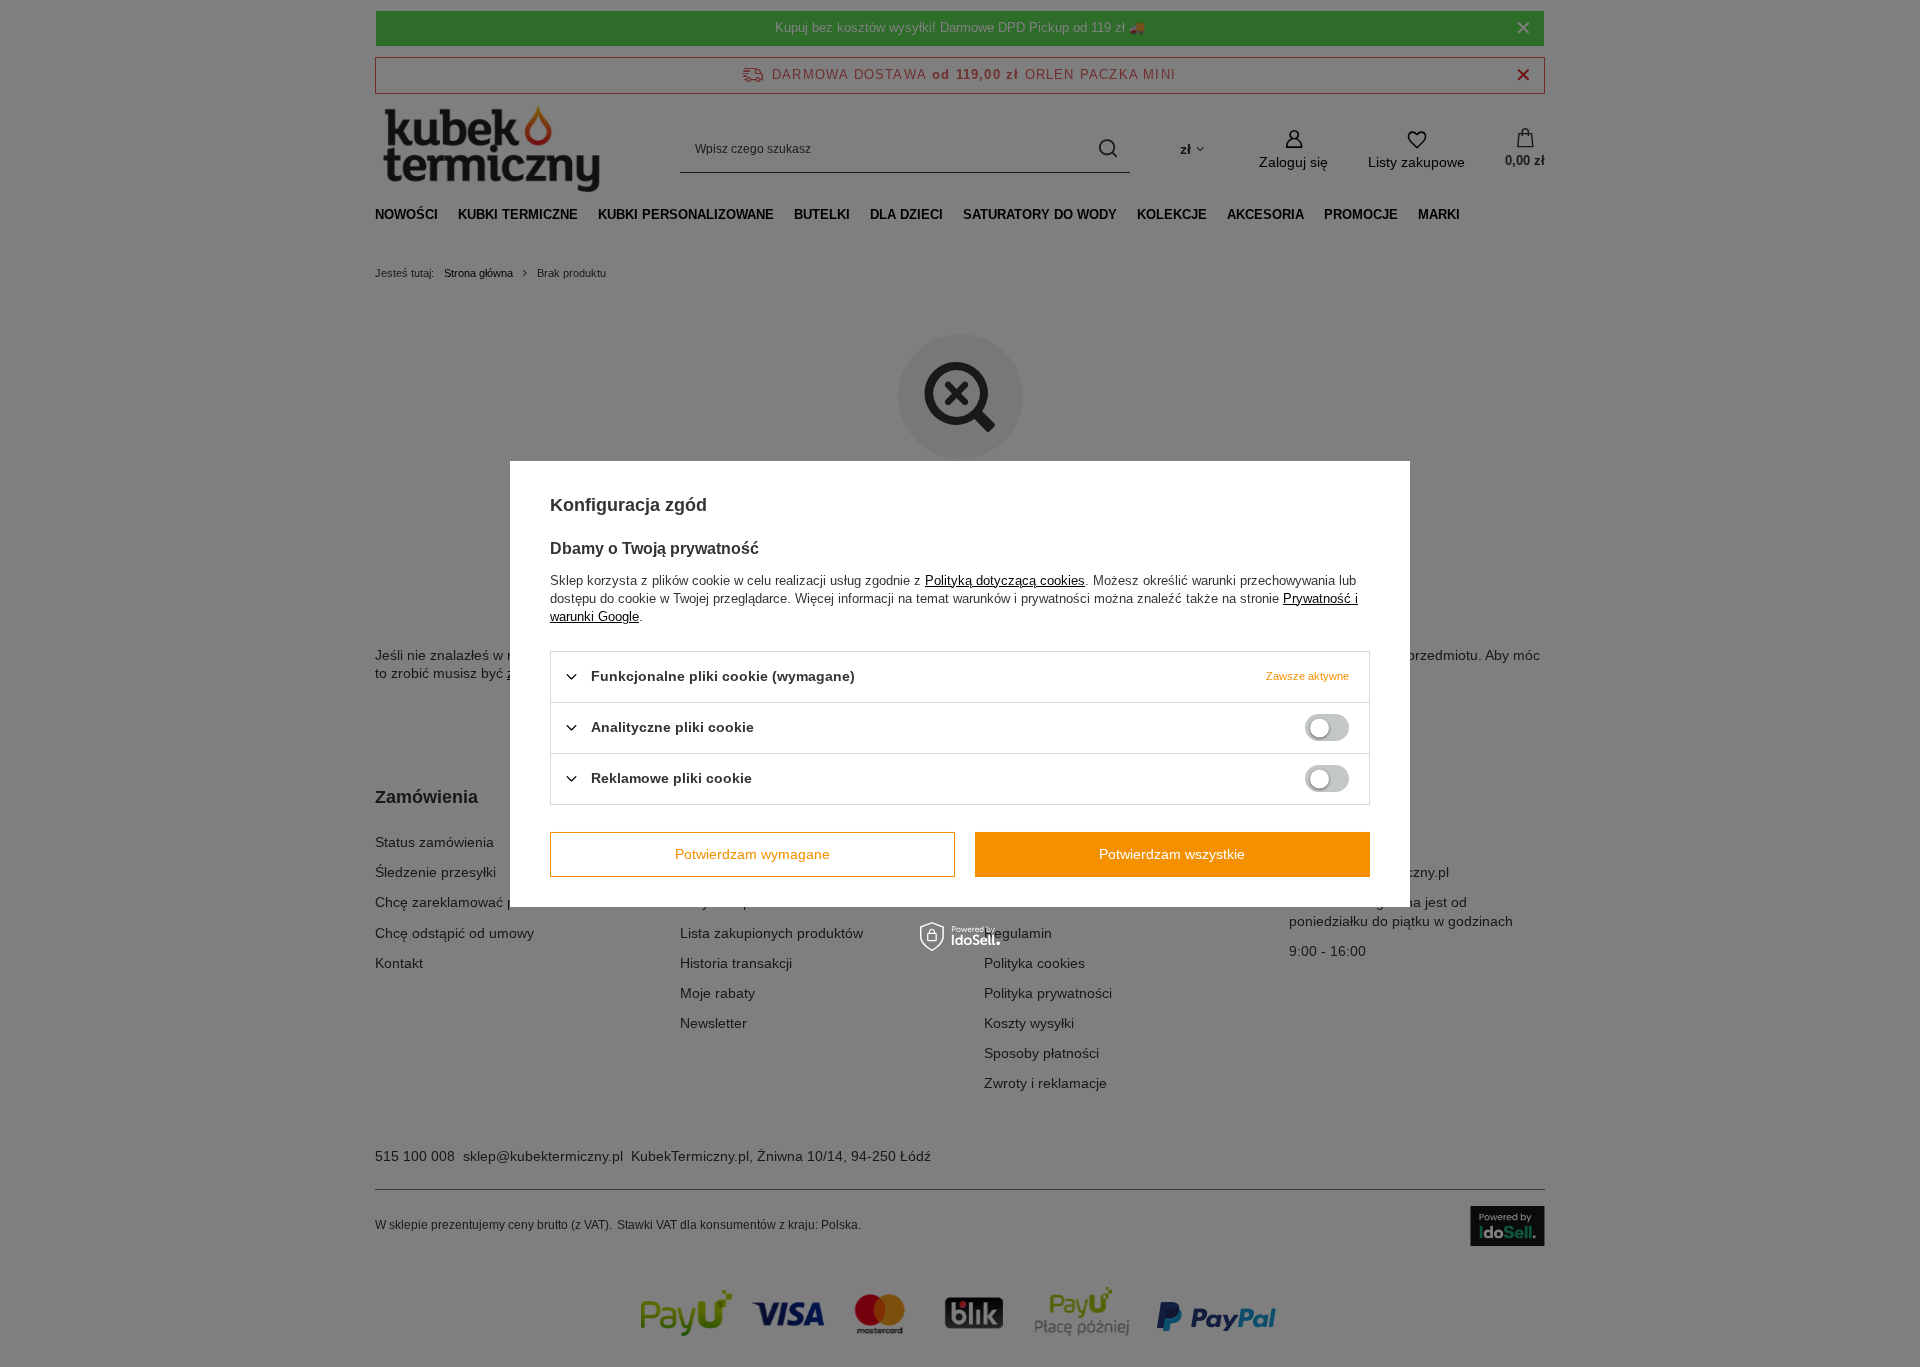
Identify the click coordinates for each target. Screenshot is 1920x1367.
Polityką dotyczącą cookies (1005, 579)
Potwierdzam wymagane (752, 854)
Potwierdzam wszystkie (1172, 854)
